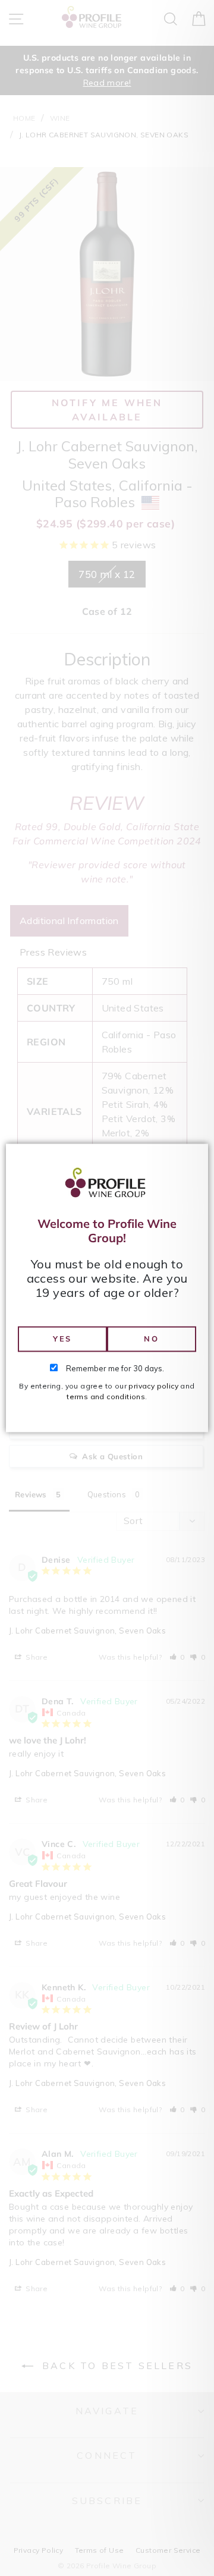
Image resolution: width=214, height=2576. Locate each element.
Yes (62, 1339)
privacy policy (153, 1386)
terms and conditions (106, 1397)
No (151, 1339)
